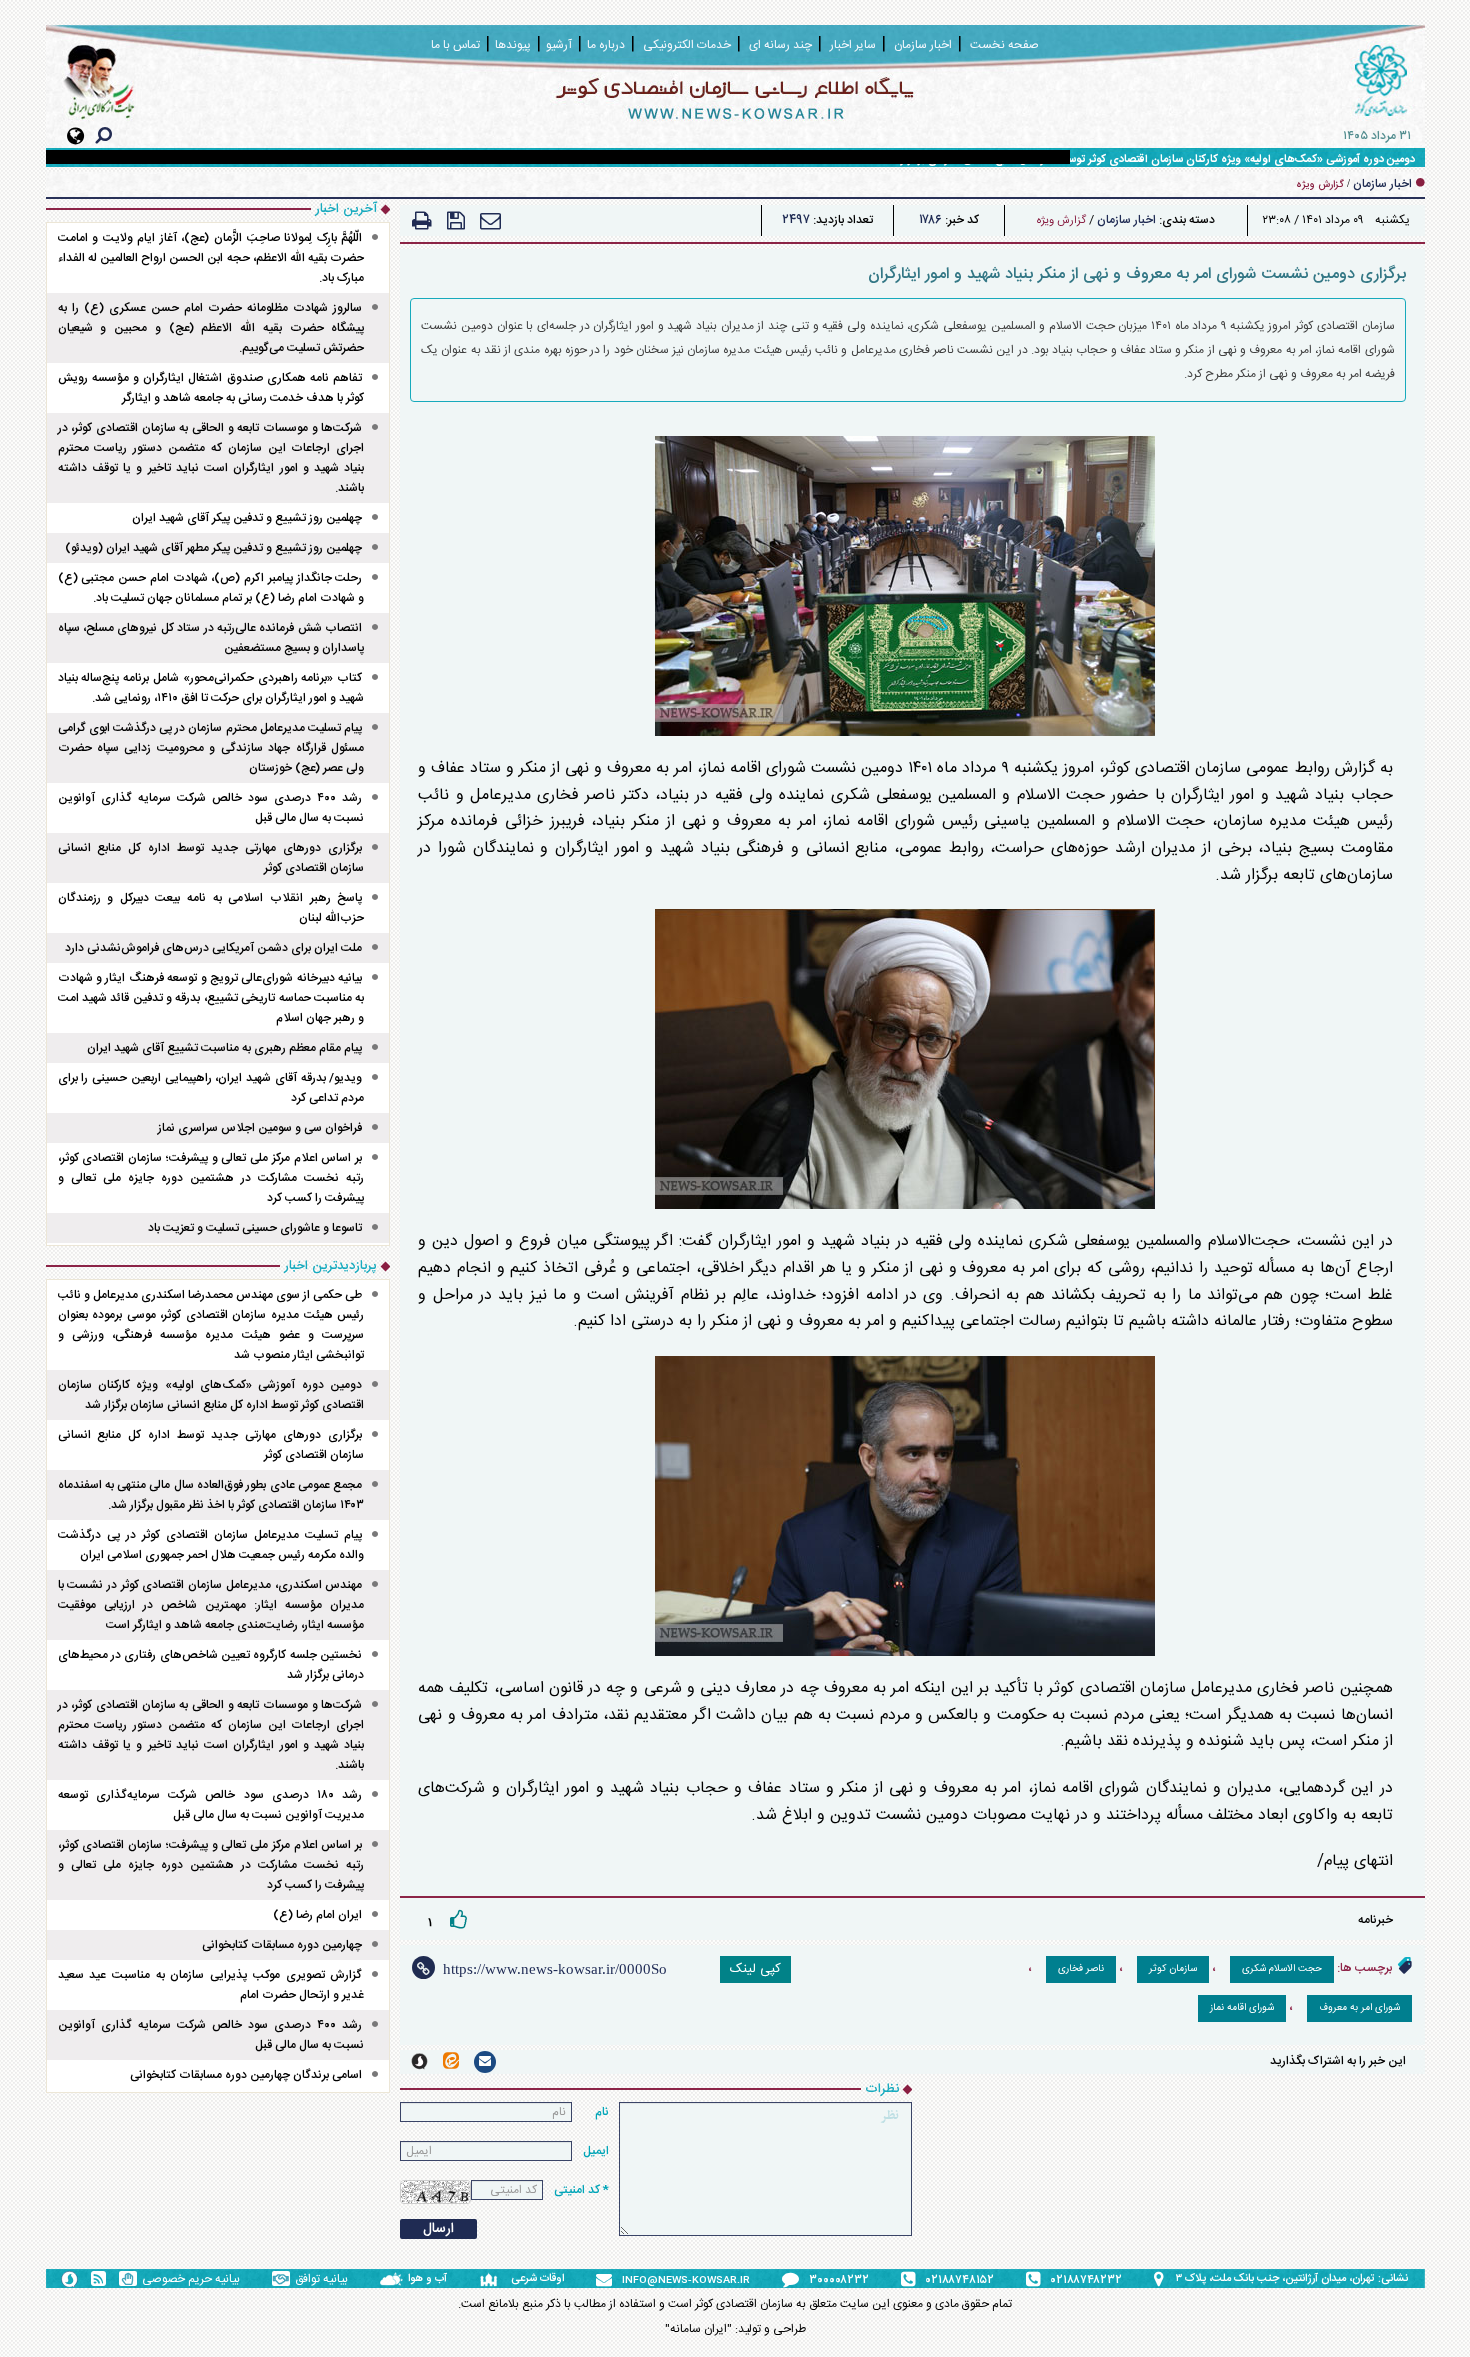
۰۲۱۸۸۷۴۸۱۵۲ (960, 2280)
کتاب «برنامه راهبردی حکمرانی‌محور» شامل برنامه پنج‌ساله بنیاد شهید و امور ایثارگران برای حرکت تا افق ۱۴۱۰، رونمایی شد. (211, 688)
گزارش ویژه (1061, 221)
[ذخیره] (456, 220)
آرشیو (559, 45)
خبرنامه (1375, 1920)
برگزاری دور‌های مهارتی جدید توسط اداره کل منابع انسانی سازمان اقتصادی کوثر (211, 858)
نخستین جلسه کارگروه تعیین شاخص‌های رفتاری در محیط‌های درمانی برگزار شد (211, 1665)
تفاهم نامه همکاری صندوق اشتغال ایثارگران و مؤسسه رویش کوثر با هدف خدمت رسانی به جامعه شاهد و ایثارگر (211, 388)
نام (602, 2112)
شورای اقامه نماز (1242, 2008)
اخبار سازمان (1126, 220)
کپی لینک (755, 1969)
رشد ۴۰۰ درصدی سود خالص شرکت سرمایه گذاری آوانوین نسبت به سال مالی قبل (211, 808)
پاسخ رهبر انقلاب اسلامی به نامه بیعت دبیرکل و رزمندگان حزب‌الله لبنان (211, 908)
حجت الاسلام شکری (1282, 1969)
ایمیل (596, 2151)
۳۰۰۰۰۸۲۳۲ (839, 2280)
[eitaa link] (451, 2060)
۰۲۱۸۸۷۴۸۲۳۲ (1086, 2280)
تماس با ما (455, 45)
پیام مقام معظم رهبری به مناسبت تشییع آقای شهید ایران (224, 1048)
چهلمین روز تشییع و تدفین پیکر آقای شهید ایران (247, 518)
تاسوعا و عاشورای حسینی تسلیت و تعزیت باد (255, 1228)
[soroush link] (419, 2061)
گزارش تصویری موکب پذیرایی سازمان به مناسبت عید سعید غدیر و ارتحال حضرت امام (211, 1985)
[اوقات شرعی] (495, 2279)
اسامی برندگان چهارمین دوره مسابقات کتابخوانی (246, 2075)
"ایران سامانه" (698, 2329)
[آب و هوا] (394, 2279)
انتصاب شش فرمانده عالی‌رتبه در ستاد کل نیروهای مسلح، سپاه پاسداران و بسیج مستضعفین (211, 638)
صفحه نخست (1004, 45)
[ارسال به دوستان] (490, 220)
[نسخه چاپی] (422, 220)
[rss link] (98, 2278)
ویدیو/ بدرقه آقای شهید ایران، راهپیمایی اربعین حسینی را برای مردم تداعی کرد (211, 1088)
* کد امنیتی (581, 2190)
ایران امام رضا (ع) (317, 1915)
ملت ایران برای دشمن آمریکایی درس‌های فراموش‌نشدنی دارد (213, 948)
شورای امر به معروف (1359, 2008)
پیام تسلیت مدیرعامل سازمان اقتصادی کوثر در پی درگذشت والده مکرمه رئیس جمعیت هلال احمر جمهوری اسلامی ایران (211, 1545)
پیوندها (513, 45)
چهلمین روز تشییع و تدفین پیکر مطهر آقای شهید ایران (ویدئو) (213, 548)
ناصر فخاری (1081, 1969)
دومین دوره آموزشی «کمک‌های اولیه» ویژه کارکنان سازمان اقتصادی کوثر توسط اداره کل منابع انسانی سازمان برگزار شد (1149, 160)
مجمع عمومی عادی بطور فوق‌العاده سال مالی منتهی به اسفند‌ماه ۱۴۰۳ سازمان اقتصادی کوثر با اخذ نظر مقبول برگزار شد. (211, 1495)
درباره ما (606, 45)
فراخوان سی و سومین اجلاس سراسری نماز (260, 1128)
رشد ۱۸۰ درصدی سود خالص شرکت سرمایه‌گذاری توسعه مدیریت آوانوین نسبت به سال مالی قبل (211, 1805)
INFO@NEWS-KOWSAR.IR (686, 2281)
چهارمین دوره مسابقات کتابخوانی (282, 1945)
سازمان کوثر (1173, 1969)
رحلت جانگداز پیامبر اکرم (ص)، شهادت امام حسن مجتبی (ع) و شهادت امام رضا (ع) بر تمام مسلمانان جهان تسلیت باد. (211, 588)
